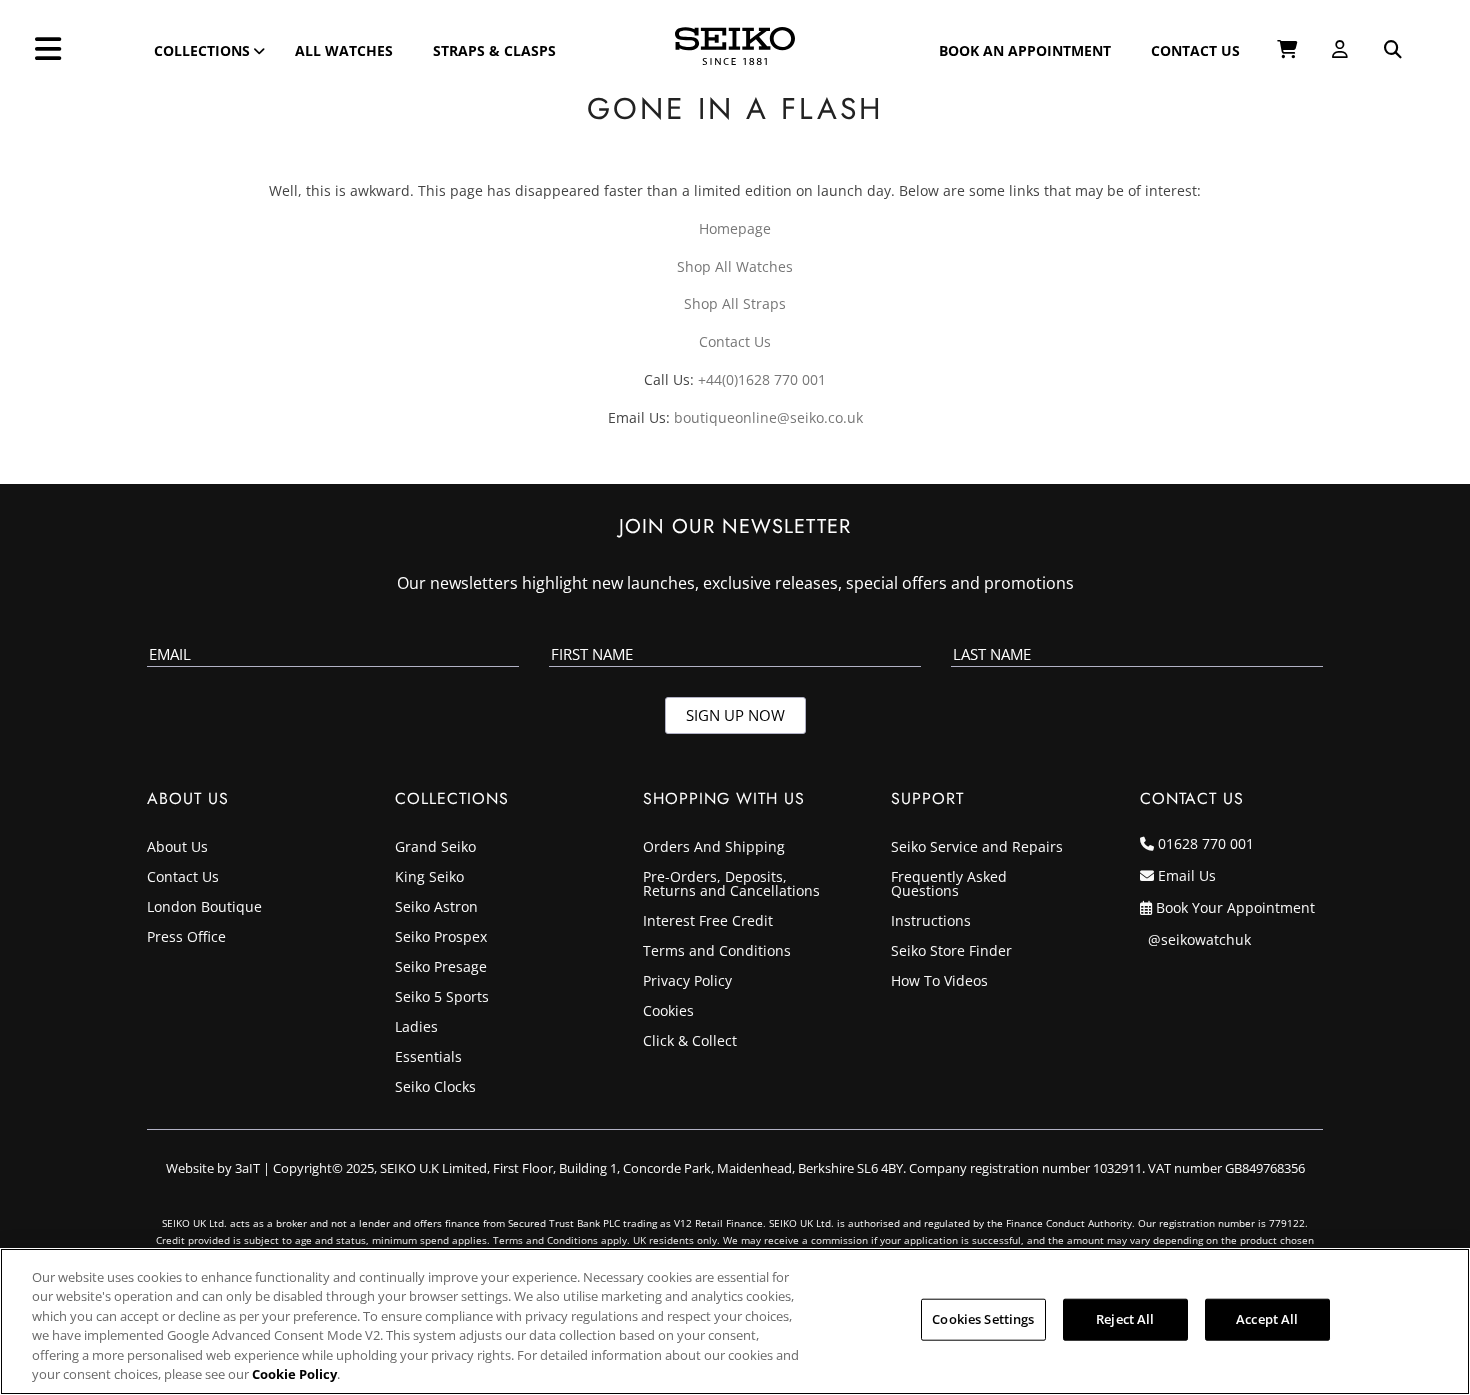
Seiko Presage (441, 968)
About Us (177, 848)
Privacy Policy (687, 982)
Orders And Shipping (714, 848)
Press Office (186, 938)
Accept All (1267, 1319)
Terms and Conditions (717, 952)
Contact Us (735, 341)
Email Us (1187, 875)
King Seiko (429, 878)
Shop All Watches (735, 266)
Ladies (416, 1028)
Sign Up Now (735, 715)
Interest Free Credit (708, 922)
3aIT (247, 1168)
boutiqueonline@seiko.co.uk (768, 417)
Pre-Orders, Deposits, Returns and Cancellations (731, 885)
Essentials (428, 1058)
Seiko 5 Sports (442, 998)
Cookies (668, 1012)
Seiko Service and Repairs (977, 848)
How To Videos (939, 982)
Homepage (735, 228)
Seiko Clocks (435, 1088)
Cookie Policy (294, 1374)
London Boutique (204, 908)
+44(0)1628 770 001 (762, 379)
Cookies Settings (983, 1319)
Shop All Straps (735, 303)
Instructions (931, 922)
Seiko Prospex (441, 938)
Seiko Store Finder (951, 952)
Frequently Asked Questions (949, 885)
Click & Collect (690, 1042)
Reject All (1125, 1319)
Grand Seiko (435, 848)
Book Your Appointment (1235, 907)
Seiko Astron (436, 908)
